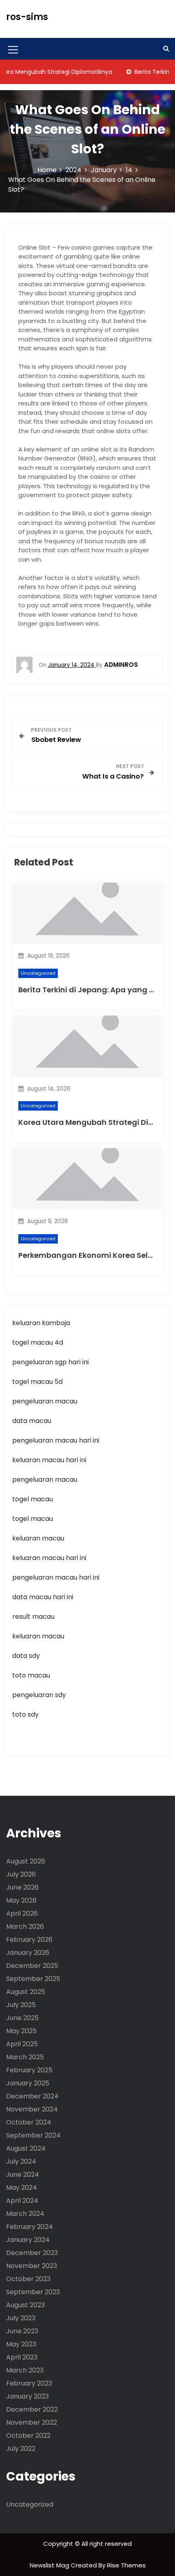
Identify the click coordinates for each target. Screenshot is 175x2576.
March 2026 (25, 1926)
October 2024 (29, 2122)
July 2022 (21, 2449)
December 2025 (32, 1966)
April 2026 (22, 1913)
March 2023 (25, 2370)
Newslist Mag (50, 2565)
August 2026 (26, 1861)
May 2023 (21, 2344)
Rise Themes (126, 2565)
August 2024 (26, 2148)
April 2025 (22, 2044)
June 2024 (23, 2174)
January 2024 (28, 2240)
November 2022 (32, 2422)
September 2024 (33, 2135)
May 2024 (22, 2188)
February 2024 (30, 2227)
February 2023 (29, 2383)
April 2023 (22, 2357)
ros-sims (27, 17)
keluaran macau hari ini (49, 1460)
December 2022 (32, 2409)
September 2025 (33, 1979)
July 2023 (21, 2318)
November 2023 (32, 2266)
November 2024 (32, 2109)
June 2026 (22, 1887)
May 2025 (21, 2031)
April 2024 (22, 2201)
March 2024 (25, 2214)
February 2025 (29, 2070)
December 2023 (32, 2253)
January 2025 (28, 2083)
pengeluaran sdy (39, 1695)
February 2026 (29, 1940)
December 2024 (32, 2096)
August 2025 (26, 1992)
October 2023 (28, 2279)
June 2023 (22, 2331)
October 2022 (28, 2435)
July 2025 (21, 2005)
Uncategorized (38, 973)
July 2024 (21, 2161)
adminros (121, 665)
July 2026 (21, 1874)
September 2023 (33, 2292)
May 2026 (21, 1900)
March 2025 (25, 2057)
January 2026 (28, 1953)
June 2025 (22, 2018)
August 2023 (25, 2305)
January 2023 (27, 2396)
